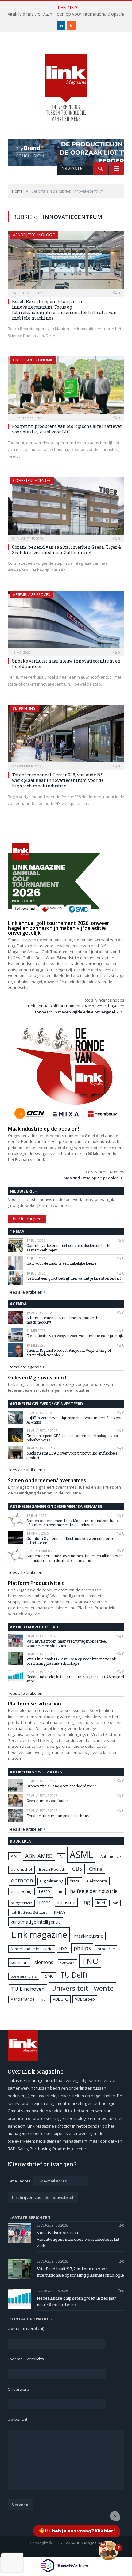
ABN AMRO (39, 1856)
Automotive (111, 1857)
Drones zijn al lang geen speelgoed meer (61, 1786)
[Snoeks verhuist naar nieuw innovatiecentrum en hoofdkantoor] (66, 621)
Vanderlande (23, 1999)
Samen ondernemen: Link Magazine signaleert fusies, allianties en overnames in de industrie (74, 1523)
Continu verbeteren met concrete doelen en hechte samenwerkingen (69, 1248)
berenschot (21, 1869)
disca (75, 1881)
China (96, 1869)
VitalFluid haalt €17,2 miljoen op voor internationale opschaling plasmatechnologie (72, 1661)
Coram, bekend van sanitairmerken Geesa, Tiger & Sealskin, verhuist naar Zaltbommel (66, 550)
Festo (45, 1891)
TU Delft (74, 1975)
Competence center (32, 481)
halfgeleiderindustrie (94, 1891)
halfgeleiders (21, 1903)
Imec (45, 1902)
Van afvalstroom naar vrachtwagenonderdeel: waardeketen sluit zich (67, 1643)
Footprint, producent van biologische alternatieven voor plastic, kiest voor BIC (68, 429)
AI (61, 1857)
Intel (101, 1903)
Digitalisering (52, 1881)
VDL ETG (60, 1999)
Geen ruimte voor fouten (48, 1801)
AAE (15, 1856)
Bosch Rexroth (52, 1869)
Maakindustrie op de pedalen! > (93, 1178)
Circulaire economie (33, 360)
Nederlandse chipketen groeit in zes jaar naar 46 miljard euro (75, 1679)
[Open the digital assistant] (108, 2551)
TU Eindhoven (28, 1989)
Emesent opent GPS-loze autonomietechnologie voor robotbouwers (72, 1438)
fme (60, 1892)
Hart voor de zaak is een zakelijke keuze (62, 1263)
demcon (22, 1880)
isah (115, 1903)
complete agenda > (27, 1367)
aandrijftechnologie (34, 235)
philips (82, 1948)
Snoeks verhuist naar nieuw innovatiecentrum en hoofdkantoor (66, 664)
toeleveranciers (24, 1976)
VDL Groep (85, 1999)
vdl (44, 1999)
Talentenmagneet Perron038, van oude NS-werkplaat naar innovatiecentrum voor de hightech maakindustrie (58, 780)
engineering (21, 1892)
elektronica (97, 1881)
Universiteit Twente (82, 1988)
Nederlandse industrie (32, 1949)
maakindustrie (89, 1936)
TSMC (48, 1976)
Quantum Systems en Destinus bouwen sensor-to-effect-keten (71, 1541)
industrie (66, 1902)
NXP (63, 1949)
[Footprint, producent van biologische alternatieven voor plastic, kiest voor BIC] (66, 387)
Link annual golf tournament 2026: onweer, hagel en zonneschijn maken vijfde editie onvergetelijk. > (76, 1009)
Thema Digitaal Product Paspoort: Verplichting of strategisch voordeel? (69, 1353)
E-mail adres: (20, 2181)
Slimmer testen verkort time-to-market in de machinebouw (65, 1320)
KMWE (60, 1912)
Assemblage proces (31, 595)
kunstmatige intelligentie (36, 1922)
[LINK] (66, 81)
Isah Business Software (29, 1912)
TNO (90, 1961)
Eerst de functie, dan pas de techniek (58, 1816)
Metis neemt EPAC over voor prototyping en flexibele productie (72, 1455)
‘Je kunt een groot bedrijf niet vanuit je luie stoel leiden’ (74, 1278)
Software (67, 1963)
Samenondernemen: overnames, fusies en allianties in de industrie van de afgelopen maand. (75, 1558)
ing (86, 1902)
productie (106, 1949)
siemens (44, 1962)
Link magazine (39, 1934)
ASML (81, 1855)
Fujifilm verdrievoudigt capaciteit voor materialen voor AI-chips (74, 1420)
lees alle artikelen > (27, 1292)
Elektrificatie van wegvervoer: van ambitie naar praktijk (75, 1336)
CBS (77, 1869)
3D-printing (24, 708)
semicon (19, 1962)
